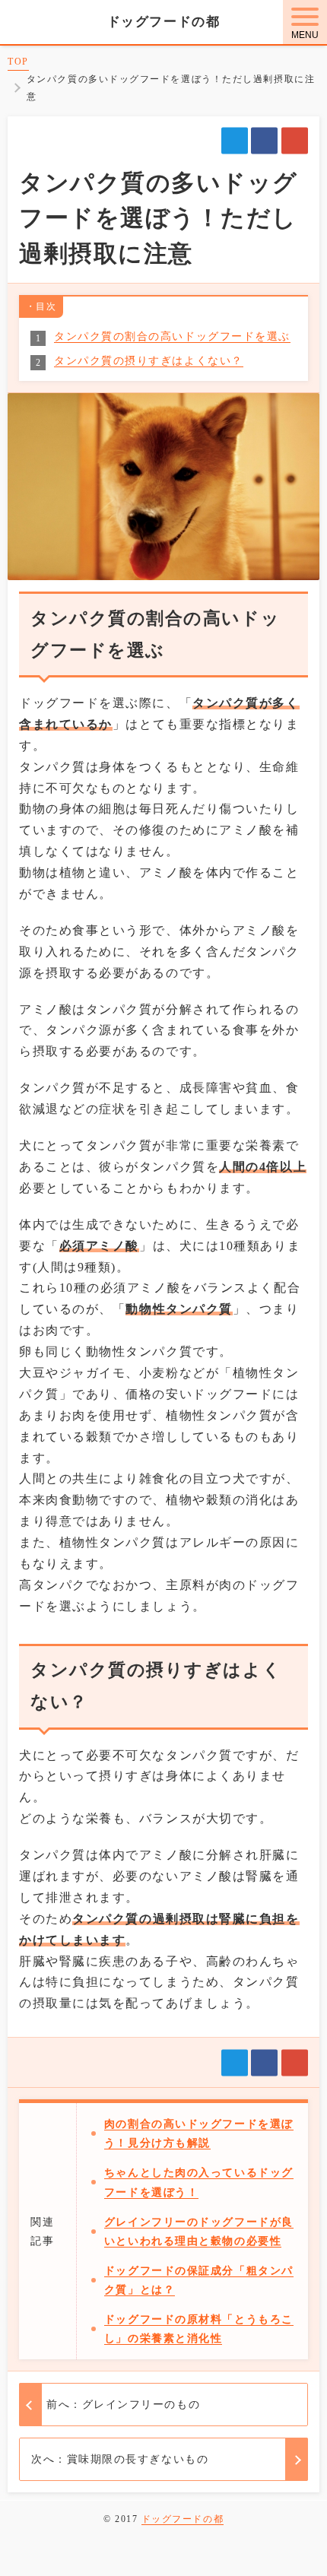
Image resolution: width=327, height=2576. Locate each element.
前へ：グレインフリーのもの (123, 2405)
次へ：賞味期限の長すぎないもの (120, 2459)
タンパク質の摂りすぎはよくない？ (149, 361)
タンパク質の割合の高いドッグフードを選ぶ (172, 336)
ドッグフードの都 (163, 22)
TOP (18, 62)
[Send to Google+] (295, 141)
